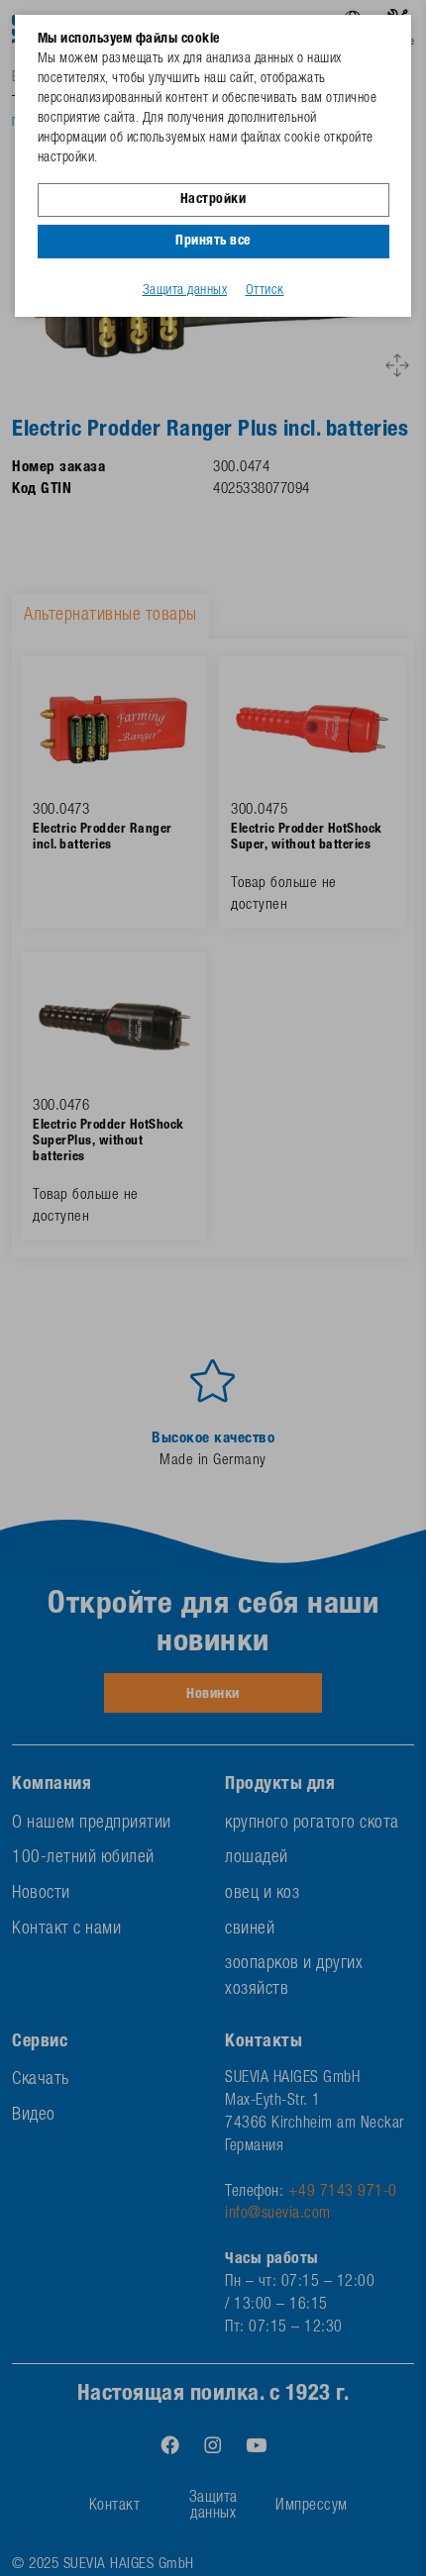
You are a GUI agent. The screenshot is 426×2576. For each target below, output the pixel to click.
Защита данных (185, 291)
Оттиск (265, 291)
